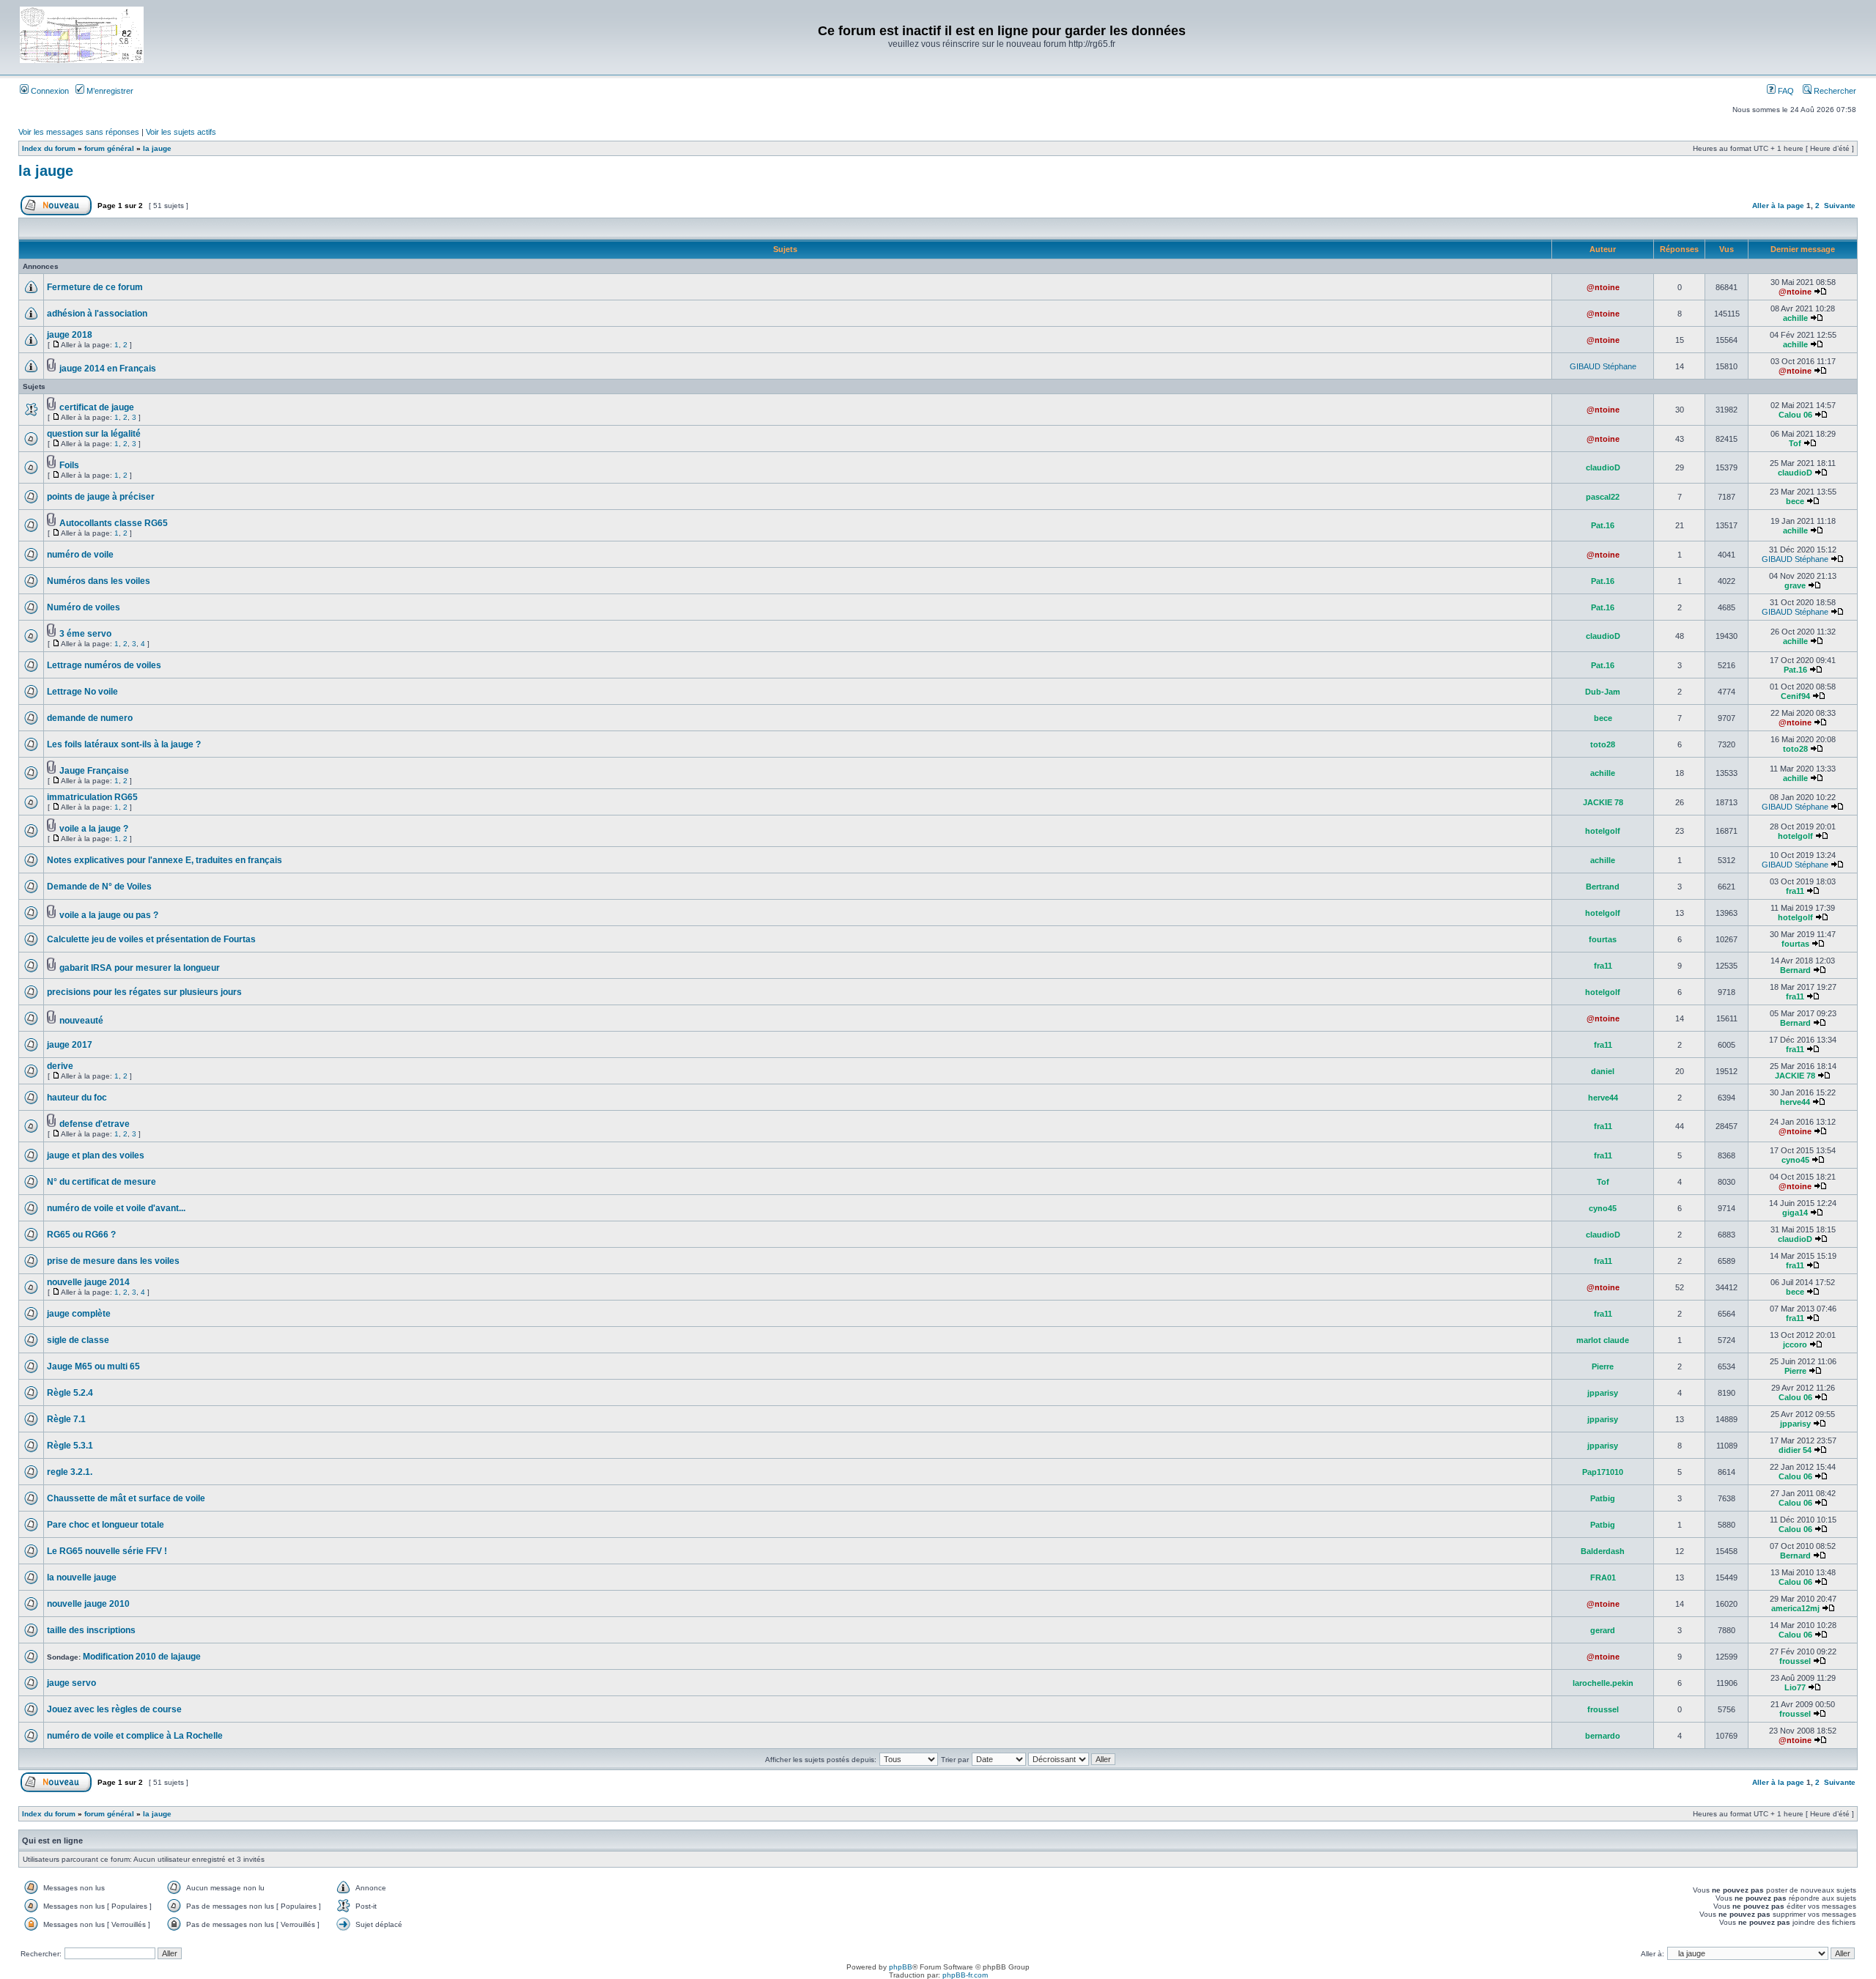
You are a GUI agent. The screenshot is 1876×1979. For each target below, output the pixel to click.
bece (1795, 501)
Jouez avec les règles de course (114, 1709)
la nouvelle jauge (82, 1577)
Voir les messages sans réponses (79, 132)
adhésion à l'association (97, 314)
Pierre (1603, 1366)
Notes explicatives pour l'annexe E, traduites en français (165, 860)
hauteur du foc (77, 1098)
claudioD (1603, 467)
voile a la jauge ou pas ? (109, 915)
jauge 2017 (70, 1045)
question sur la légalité (94, 434)
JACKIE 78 (1603, 802)
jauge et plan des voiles (96, 1155)
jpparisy (1603, 1393)
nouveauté (81, 1021)
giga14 (1795, 1213)
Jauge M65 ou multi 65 (93, 1366)
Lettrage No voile (82, 692)
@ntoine (1603, 287)
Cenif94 (1795, 696)
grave (1795, 585)
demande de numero (90, 718)
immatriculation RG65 (92, 797)
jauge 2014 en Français (108, 369)
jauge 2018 (70, 335)
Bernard (1795, 970)
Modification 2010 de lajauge (142, 1657)
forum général (109, 148)
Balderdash (1603, 1551)
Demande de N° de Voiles (99, 887)
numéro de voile (80, 555)
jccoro (1795, 1344)
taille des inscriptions (91, 1630)
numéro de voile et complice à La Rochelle (135, 1736)
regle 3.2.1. (70, 1472)
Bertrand (1603, 887)
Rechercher (1834, 91)
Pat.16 (1603, 525)
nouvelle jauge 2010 (88, 1604)
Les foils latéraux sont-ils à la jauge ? (124, 744)
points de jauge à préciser (101, 497)
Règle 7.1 (66, 1419)
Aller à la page (1778, 206)
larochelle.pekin (1603, 1683)
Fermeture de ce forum (95, 287)
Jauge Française (94, 771)
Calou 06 (1795, 415)
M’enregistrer (109, 91)
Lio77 (1795, 1687)
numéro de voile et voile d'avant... (116, 1208)
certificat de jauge (97, 407)
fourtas (1603, 939)
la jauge (157, 148)
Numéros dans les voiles (99, 581)
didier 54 (1795, 1450)
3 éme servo (85, 634)
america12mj (1795, 1608)
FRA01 (1603, 1577)
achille (1795, 318)
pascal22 (1603, 497)
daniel (1603, 1071)
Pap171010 (1603, 1472)
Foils (69, 465)
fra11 (1795, 891)
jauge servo (71, 1683)
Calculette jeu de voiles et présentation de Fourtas (151, 939)
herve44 (1603, 1098)
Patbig (1603, 1498)
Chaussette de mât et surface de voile (126, 1498)
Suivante (1840, 206)
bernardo (1603, 1736)
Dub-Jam (1603, 692)
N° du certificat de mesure (101, 1182)
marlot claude (1603, 1340)
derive (60, 1066)
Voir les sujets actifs (181, 132)
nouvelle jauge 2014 (88, 1282)
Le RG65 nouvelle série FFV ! (107, 1551)
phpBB (901, 1967)
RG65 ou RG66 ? (81, 1235)
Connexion (49, 91)
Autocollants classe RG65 (114, 523)
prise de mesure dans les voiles (113, 1261)
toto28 (1603, 744)
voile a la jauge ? (94, 829)
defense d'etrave (95, 1124)
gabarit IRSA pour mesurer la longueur (140, 968)
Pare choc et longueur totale (106, 1525)
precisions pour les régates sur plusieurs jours (144, 992)
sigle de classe (78, 1340)
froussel (1795, 1661)
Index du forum (49, 148)
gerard (1603, 1630)
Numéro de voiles (84, 607)
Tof (1795, 443)
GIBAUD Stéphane (1603, 366)
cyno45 (1795, 1160)
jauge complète (79, 1314)
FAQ (1785, 91)
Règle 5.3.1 (70, 1446)
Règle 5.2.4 (70, 1393)
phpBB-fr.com (965, 1975)
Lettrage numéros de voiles (104, 665)
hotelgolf (1603, 831)
